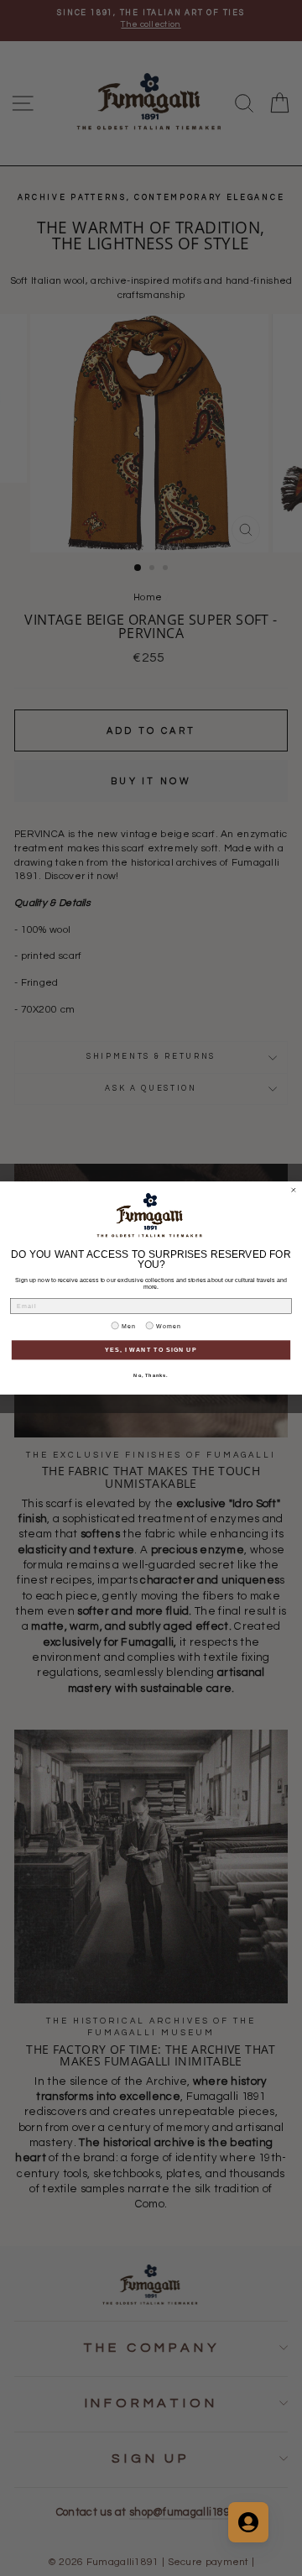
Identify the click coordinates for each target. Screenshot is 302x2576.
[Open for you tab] (248, 2522)
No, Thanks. (151, 1375)
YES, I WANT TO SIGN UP (151, 1350)
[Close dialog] (293, 1190)
